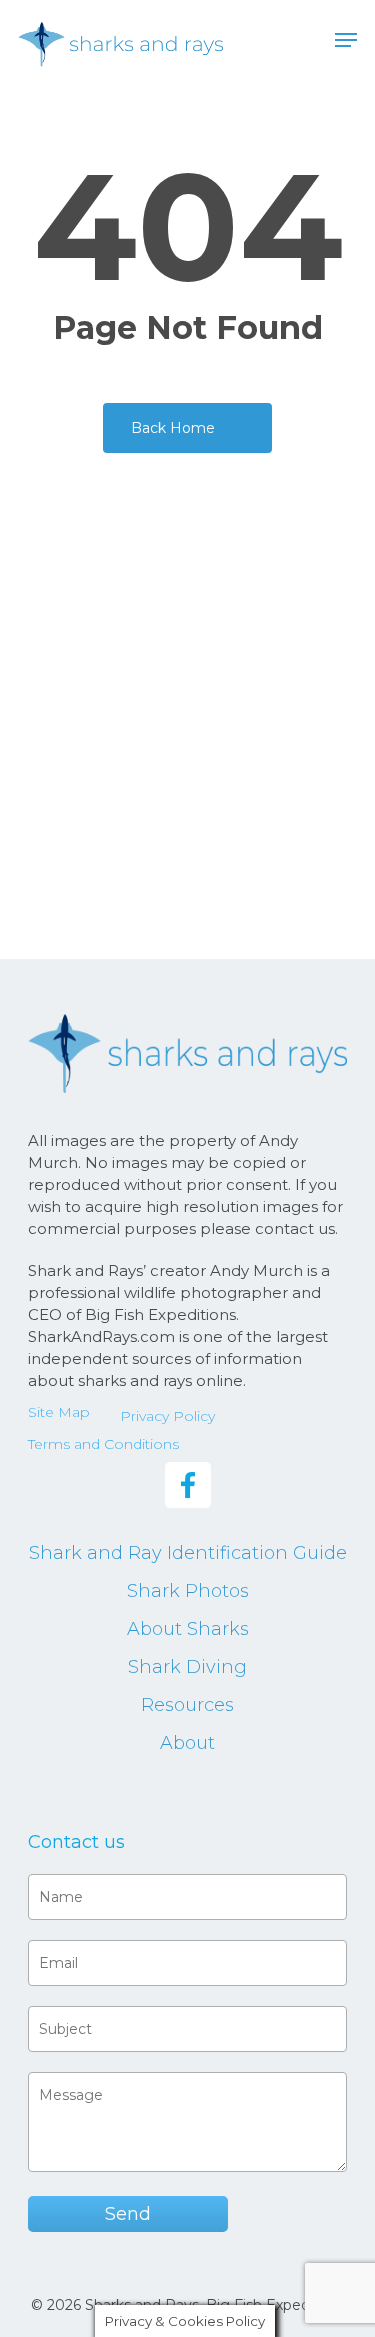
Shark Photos (188, 1591)
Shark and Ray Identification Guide (188, 1553)
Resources (187, 1705)
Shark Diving (187, 1667)
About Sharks (188, 1629)
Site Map (59, 1412)
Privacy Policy (167, 1416)
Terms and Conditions (103, 1444)
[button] (346, 40)
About (187, 1743)
